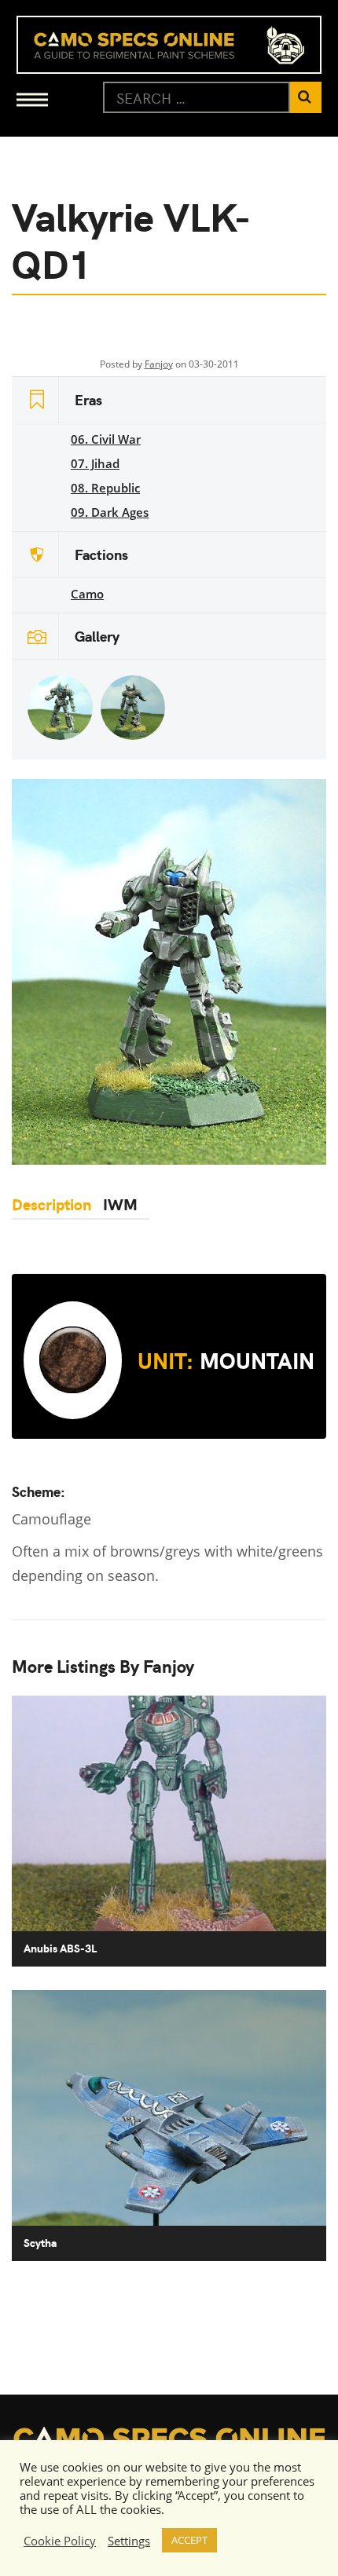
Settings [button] (129, 2541)
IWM (120, 1204)
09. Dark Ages (110, 512)
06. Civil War (106, 439)
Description (51, 1204)
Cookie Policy (60, 2541)
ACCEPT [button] (189, 2540)
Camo (87, 594)
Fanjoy (159, 364)
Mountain (226, 1359)
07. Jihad (95, 463)
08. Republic (105, 488)
